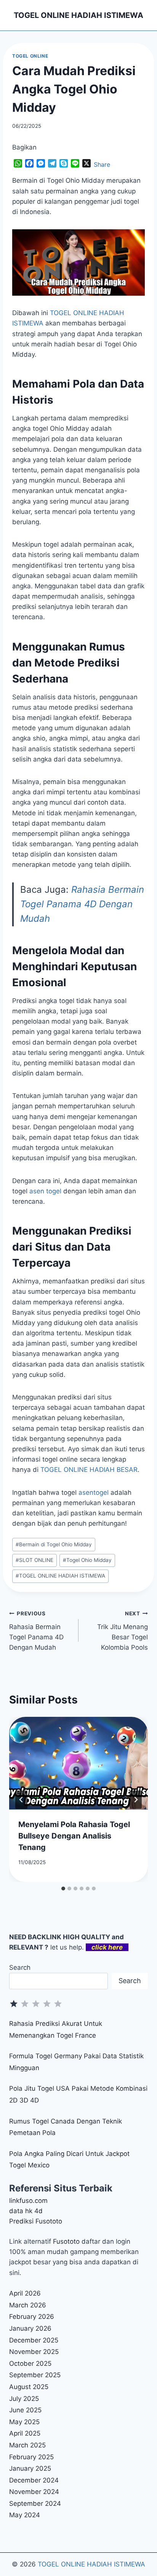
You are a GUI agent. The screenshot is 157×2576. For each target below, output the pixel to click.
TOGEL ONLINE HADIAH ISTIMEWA (60, 1576)
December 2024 (34, 2480)
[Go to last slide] (21, 1800)
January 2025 (30, 2468)
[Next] (136, 1800)
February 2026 (32, 2317)
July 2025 (24, 2399)
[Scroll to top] (142, 2548)
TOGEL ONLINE (30, 56)
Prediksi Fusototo (36, 2221)
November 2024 (34, 2492)
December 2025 (34, 2340)
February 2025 (31, 2457)
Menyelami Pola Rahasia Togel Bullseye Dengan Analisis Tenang (74, 1836)
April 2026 (25, 2293)
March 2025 (27, 2445)
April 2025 (25, 2433)
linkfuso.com (28, 2201)
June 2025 (25, 2410)
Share (102, 164)
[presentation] (78, 1763)
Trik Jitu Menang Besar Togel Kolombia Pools (123, 1631)
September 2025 (35, 2375)
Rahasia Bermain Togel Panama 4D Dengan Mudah (82, 904)
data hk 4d (26, 2211)
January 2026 (30, 2328)
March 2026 (28, 2305)
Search (20, 1967)
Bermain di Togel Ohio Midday (54, 1544)
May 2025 (24, 2422)
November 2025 (34, 2352)
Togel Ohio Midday (87, 1560)
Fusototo (66, 2241)
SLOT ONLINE (34, 1560)
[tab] (63, 1889)
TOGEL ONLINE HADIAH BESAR (89, 1470)
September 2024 (35, 2504)
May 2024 (25, 2515)
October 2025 (30, 2363)
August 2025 (29, 2387)
